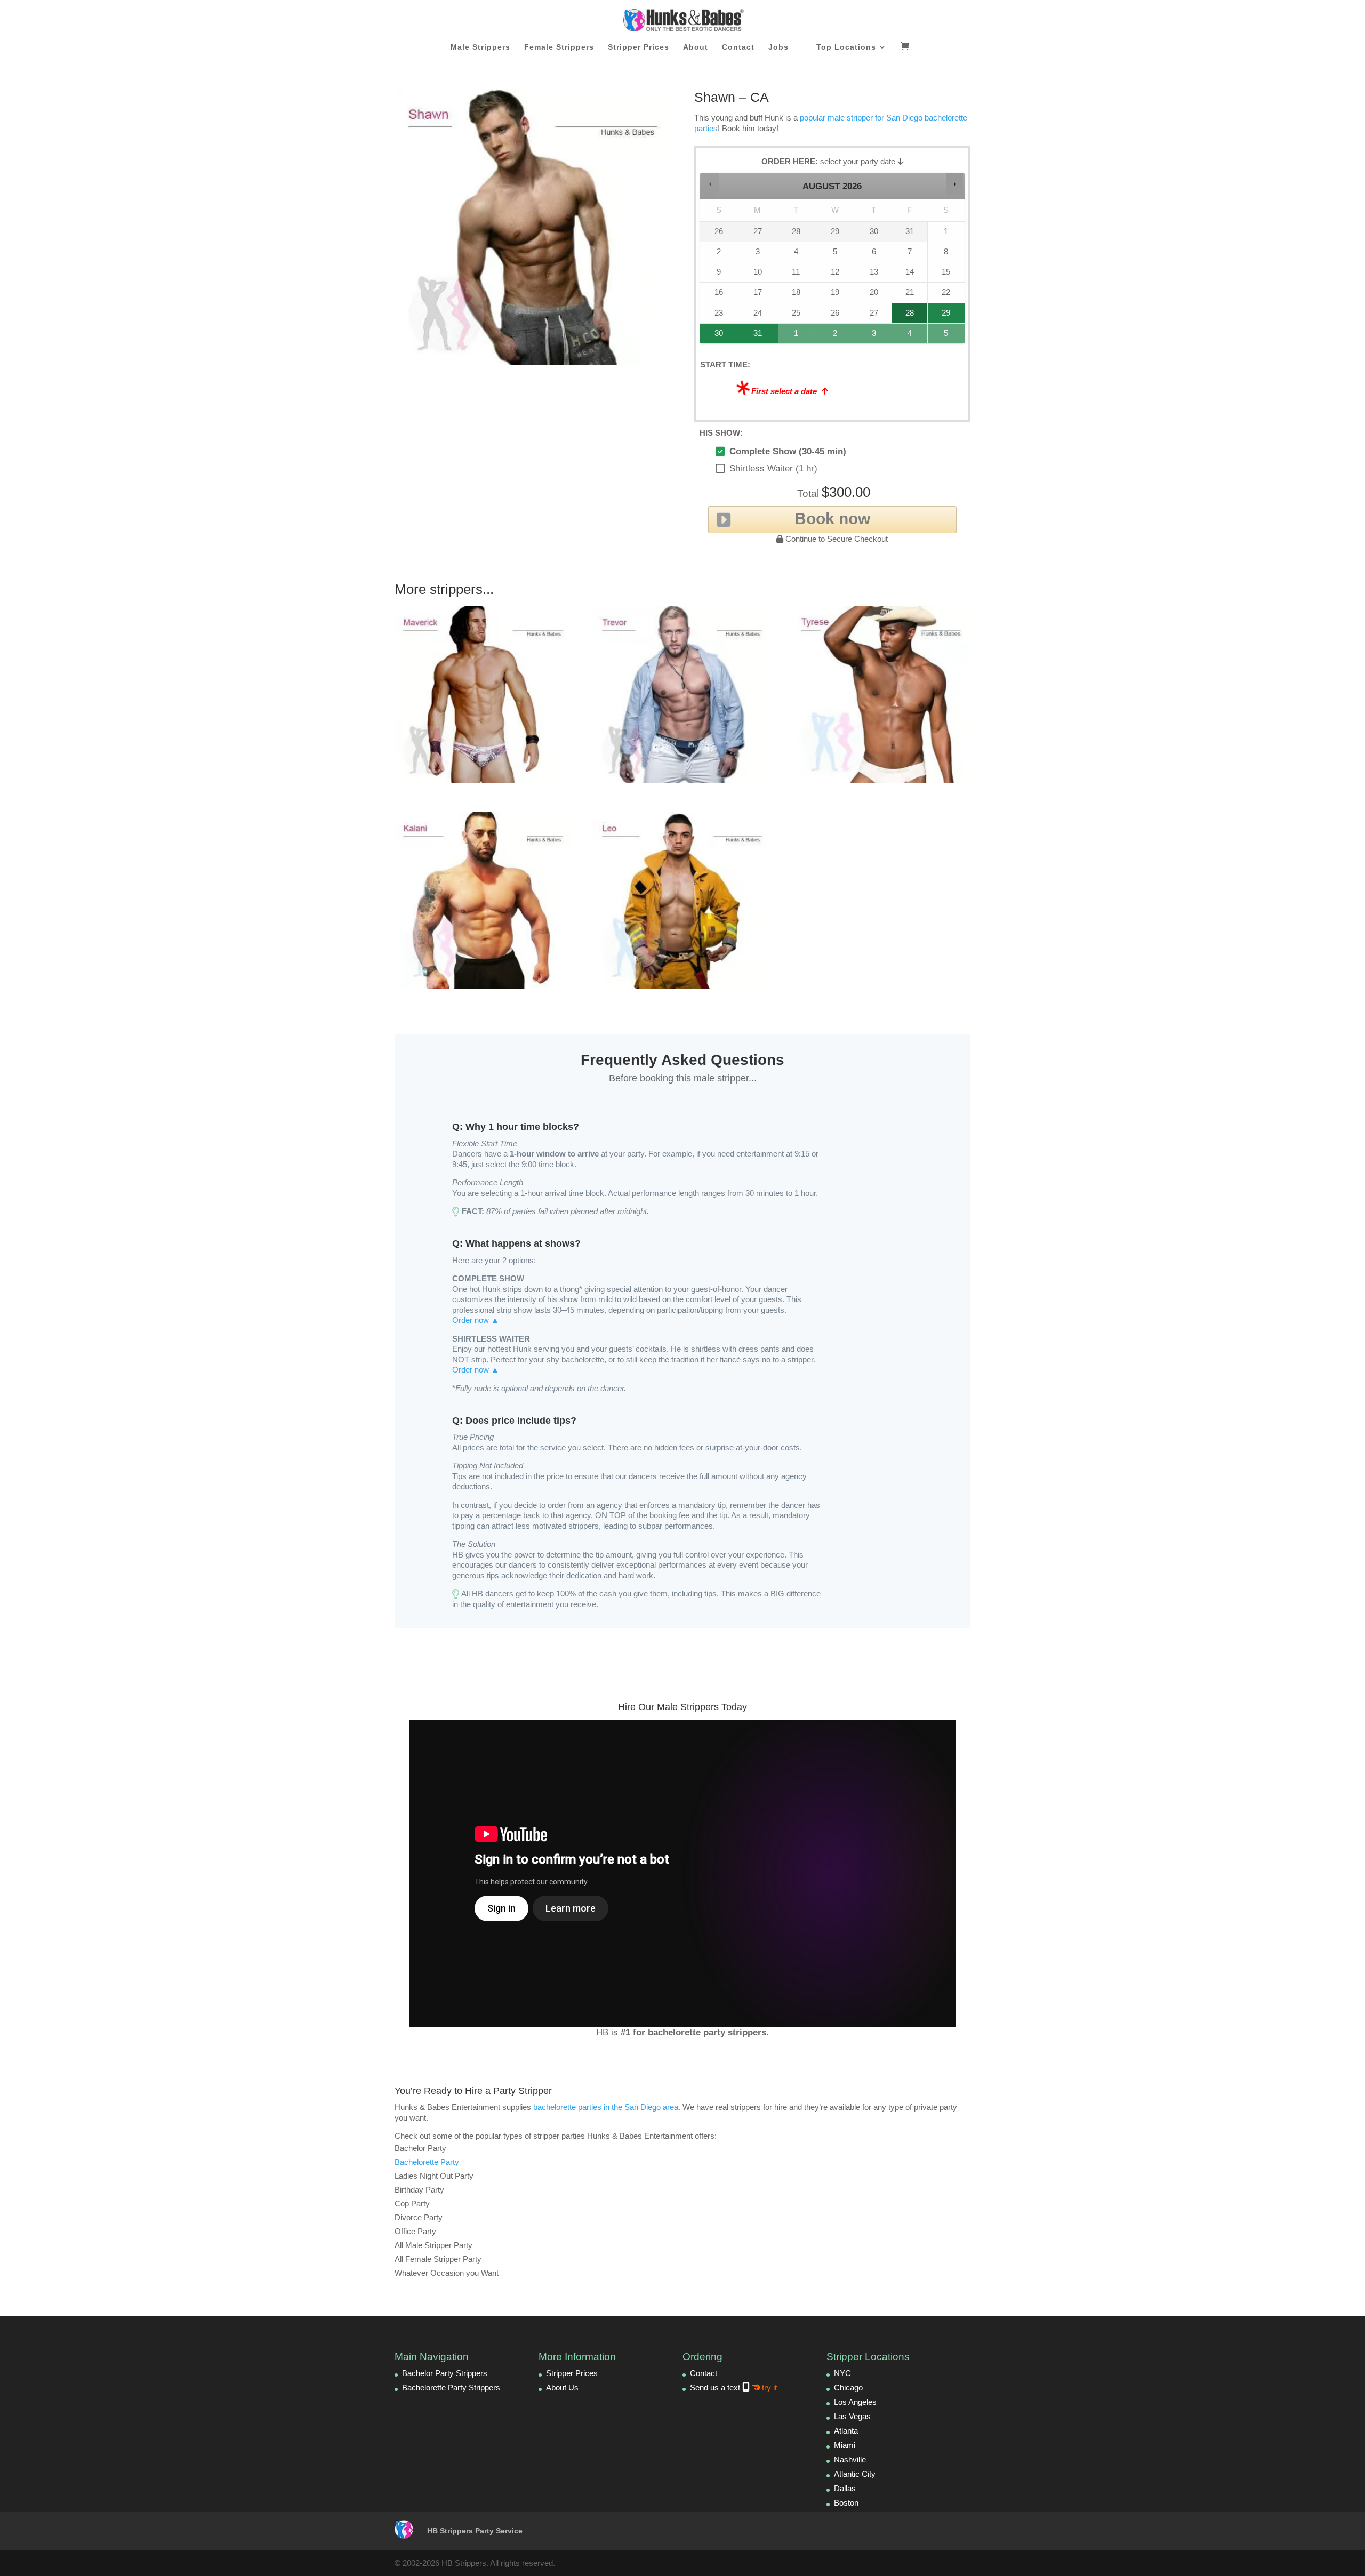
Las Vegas (852, 2416)
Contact (738, 47)
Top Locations (846, 47)
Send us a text (733, 2388)
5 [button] (947, 336)
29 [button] (945, 316)
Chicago (848, 2388)
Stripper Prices (639, 47)
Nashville (850, 2459)
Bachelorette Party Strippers (451, 2388)
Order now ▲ (476, 1320)
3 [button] (874, 336)
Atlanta (846, 2431)
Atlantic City (855, 2474)
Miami (845, 2445)
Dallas (845, 2488)
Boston (846, 2503)
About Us (562, 2388)
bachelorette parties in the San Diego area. (607, 2107)
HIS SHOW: (721, 433)
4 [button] (910, 336)
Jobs (778, 47)
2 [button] (836, 336)
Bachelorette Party (427, 2162)
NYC (842, 2373)
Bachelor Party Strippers (445, 2373)
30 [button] (714, 336)
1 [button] (797, 336)
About (696, 47)
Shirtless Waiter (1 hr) (773, 468)
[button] (710, 184)
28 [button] (905, 316)
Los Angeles (855, 2402)
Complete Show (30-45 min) (788, 451)
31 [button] (753, 336)
